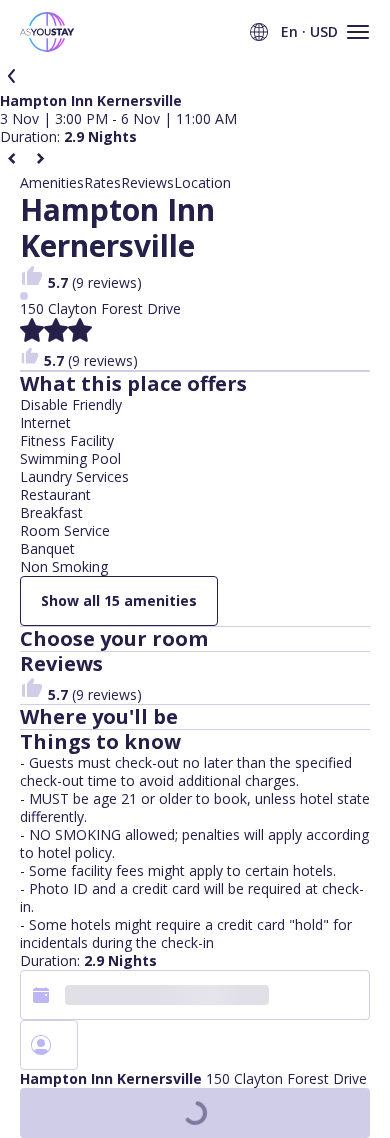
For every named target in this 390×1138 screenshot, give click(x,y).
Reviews (147, 183)
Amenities (52, 183)
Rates (102, 183)
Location (202, 183)
